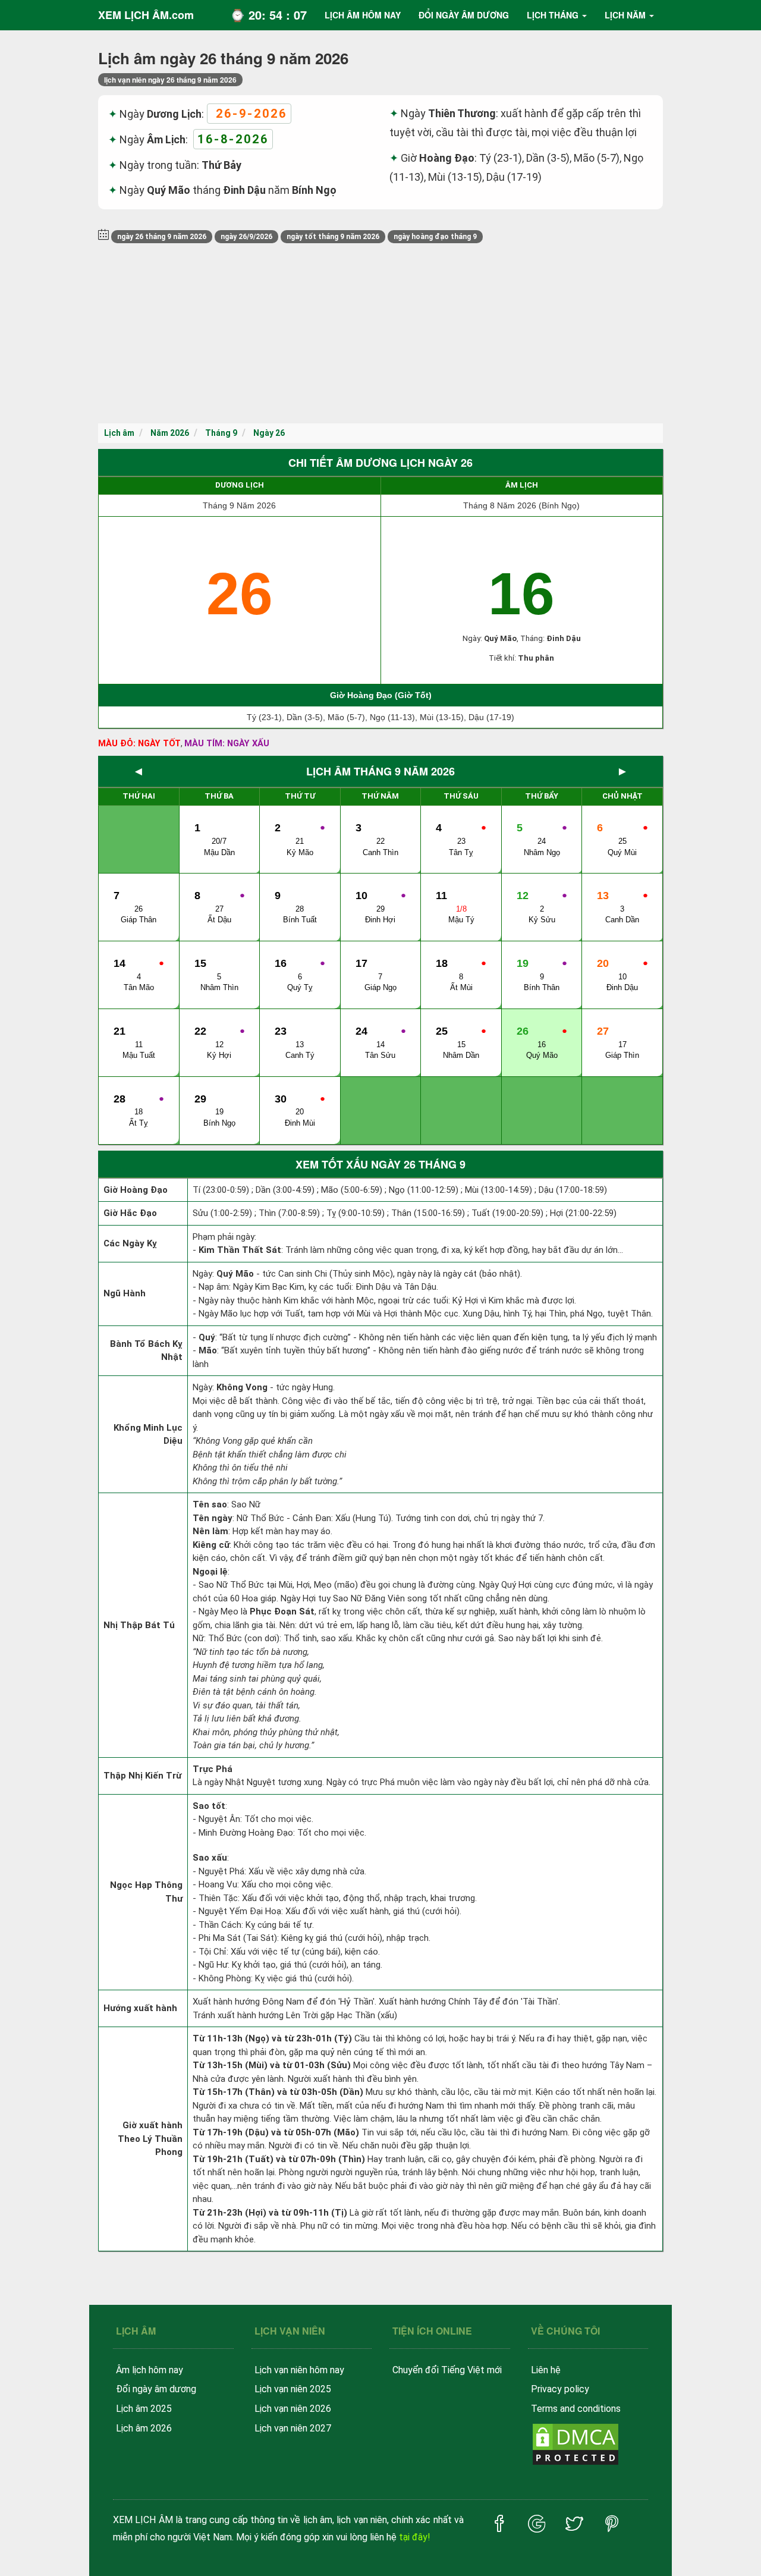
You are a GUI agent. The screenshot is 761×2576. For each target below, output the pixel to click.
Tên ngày (213, 1518)
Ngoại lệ (210, 1572)
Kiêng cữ (211, 1545)
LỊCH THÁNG (553, 15)
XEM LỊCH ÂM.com (146, 15)
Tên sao (210, 1504)
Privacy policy (560, 2389)
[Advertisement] (380, 334)
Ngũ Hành (125, 1293)
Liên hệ (546, 2370)
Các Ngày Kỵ (130, 1243)
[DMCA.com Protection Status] (576, 2444)
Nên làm (210, 1531)
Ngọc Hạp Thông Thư (146, 1892)
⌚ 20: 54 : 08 (268, 15)
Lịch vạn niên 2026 (293, 2409)
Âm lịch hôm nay (150, 2370)
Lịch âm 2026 (144, 2428)
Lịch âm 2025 (144, 2409)
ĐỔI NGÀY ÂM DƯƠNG (464, 15)
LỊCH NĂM (625, 15)
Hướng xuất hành (140, 2008)
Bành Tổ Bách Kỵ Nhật (146, 1351)
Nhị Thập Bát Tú (139, 1625)
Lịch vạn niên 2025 (293, 2389)
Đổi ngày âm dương (156, 2389)
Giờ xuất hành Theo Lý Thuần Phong (150, 2139)
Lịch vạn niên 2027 (293, 2428)
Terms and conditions (576, 2409)
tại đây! (415, 2537)
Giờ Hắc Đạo (130, 1213)
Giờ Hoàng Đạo (136, 1190)
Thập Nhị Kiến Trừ (142, 1776)
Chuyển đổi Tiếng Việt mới (447, 2370)
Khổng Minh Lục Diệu (148, 1435)
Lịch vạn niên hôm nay (299, 2370)
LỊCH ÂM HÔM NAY (363, 15)
